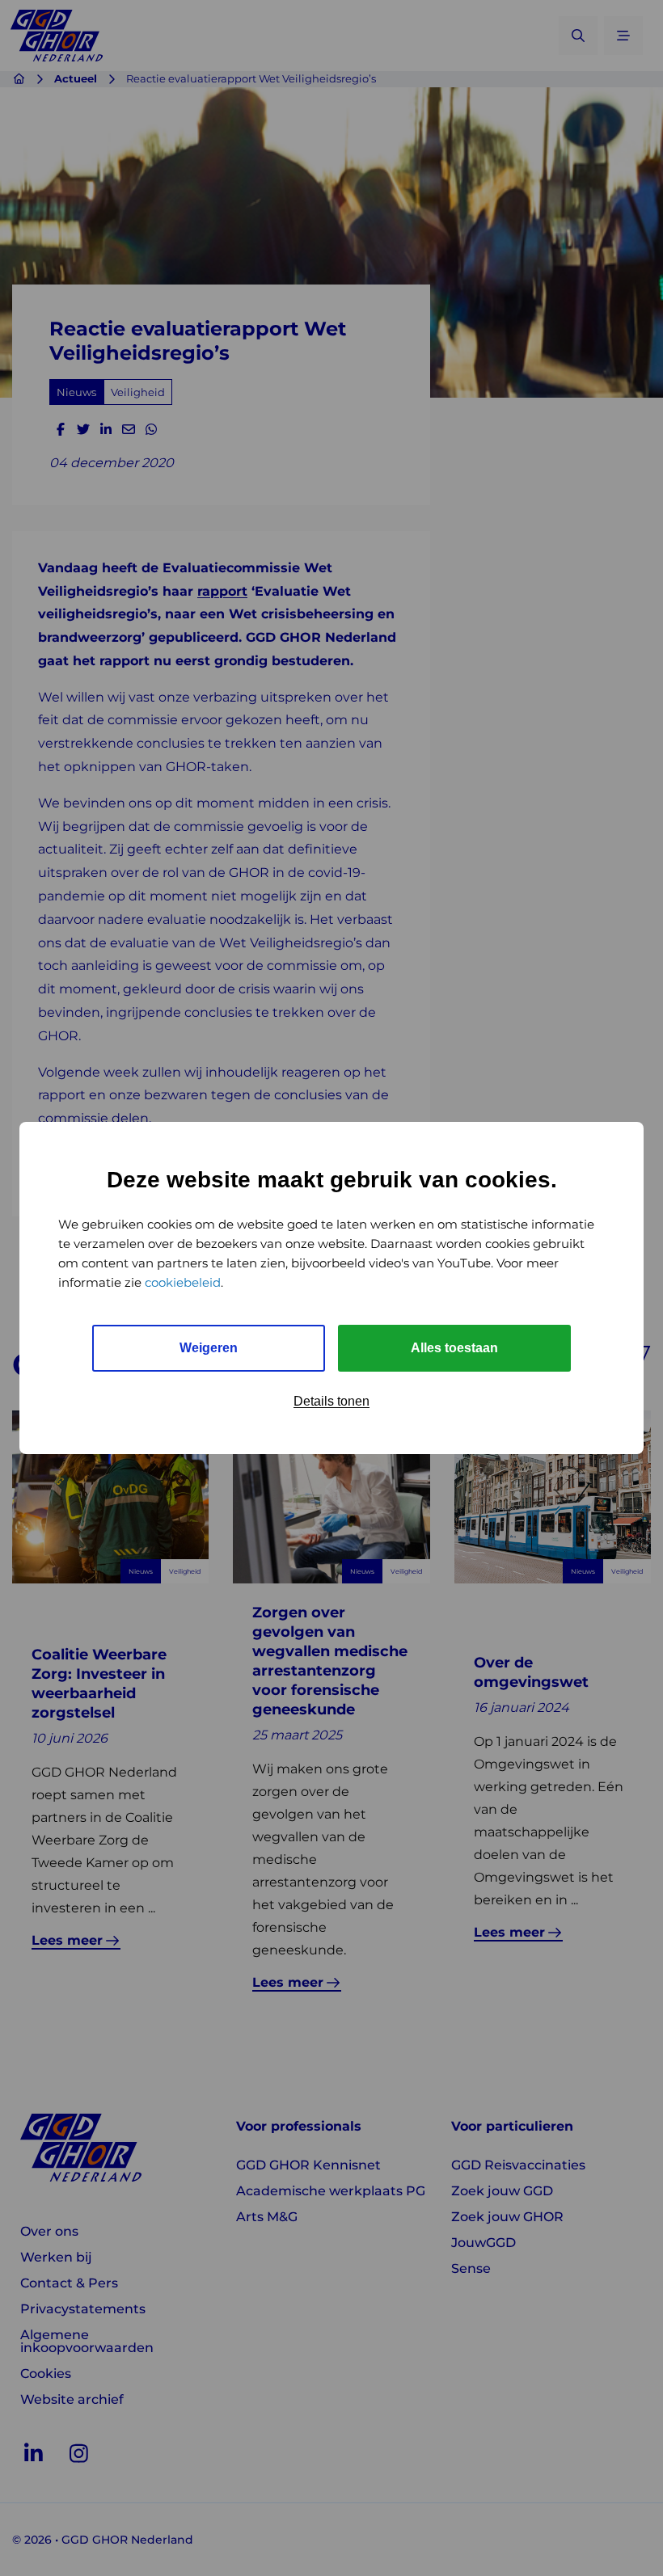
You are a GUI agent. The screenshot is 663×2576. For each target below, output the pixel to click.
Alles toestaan (454, 1348)
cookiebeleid (183, 1282)
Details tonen (331, 1401)
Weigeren (209, 1348)
